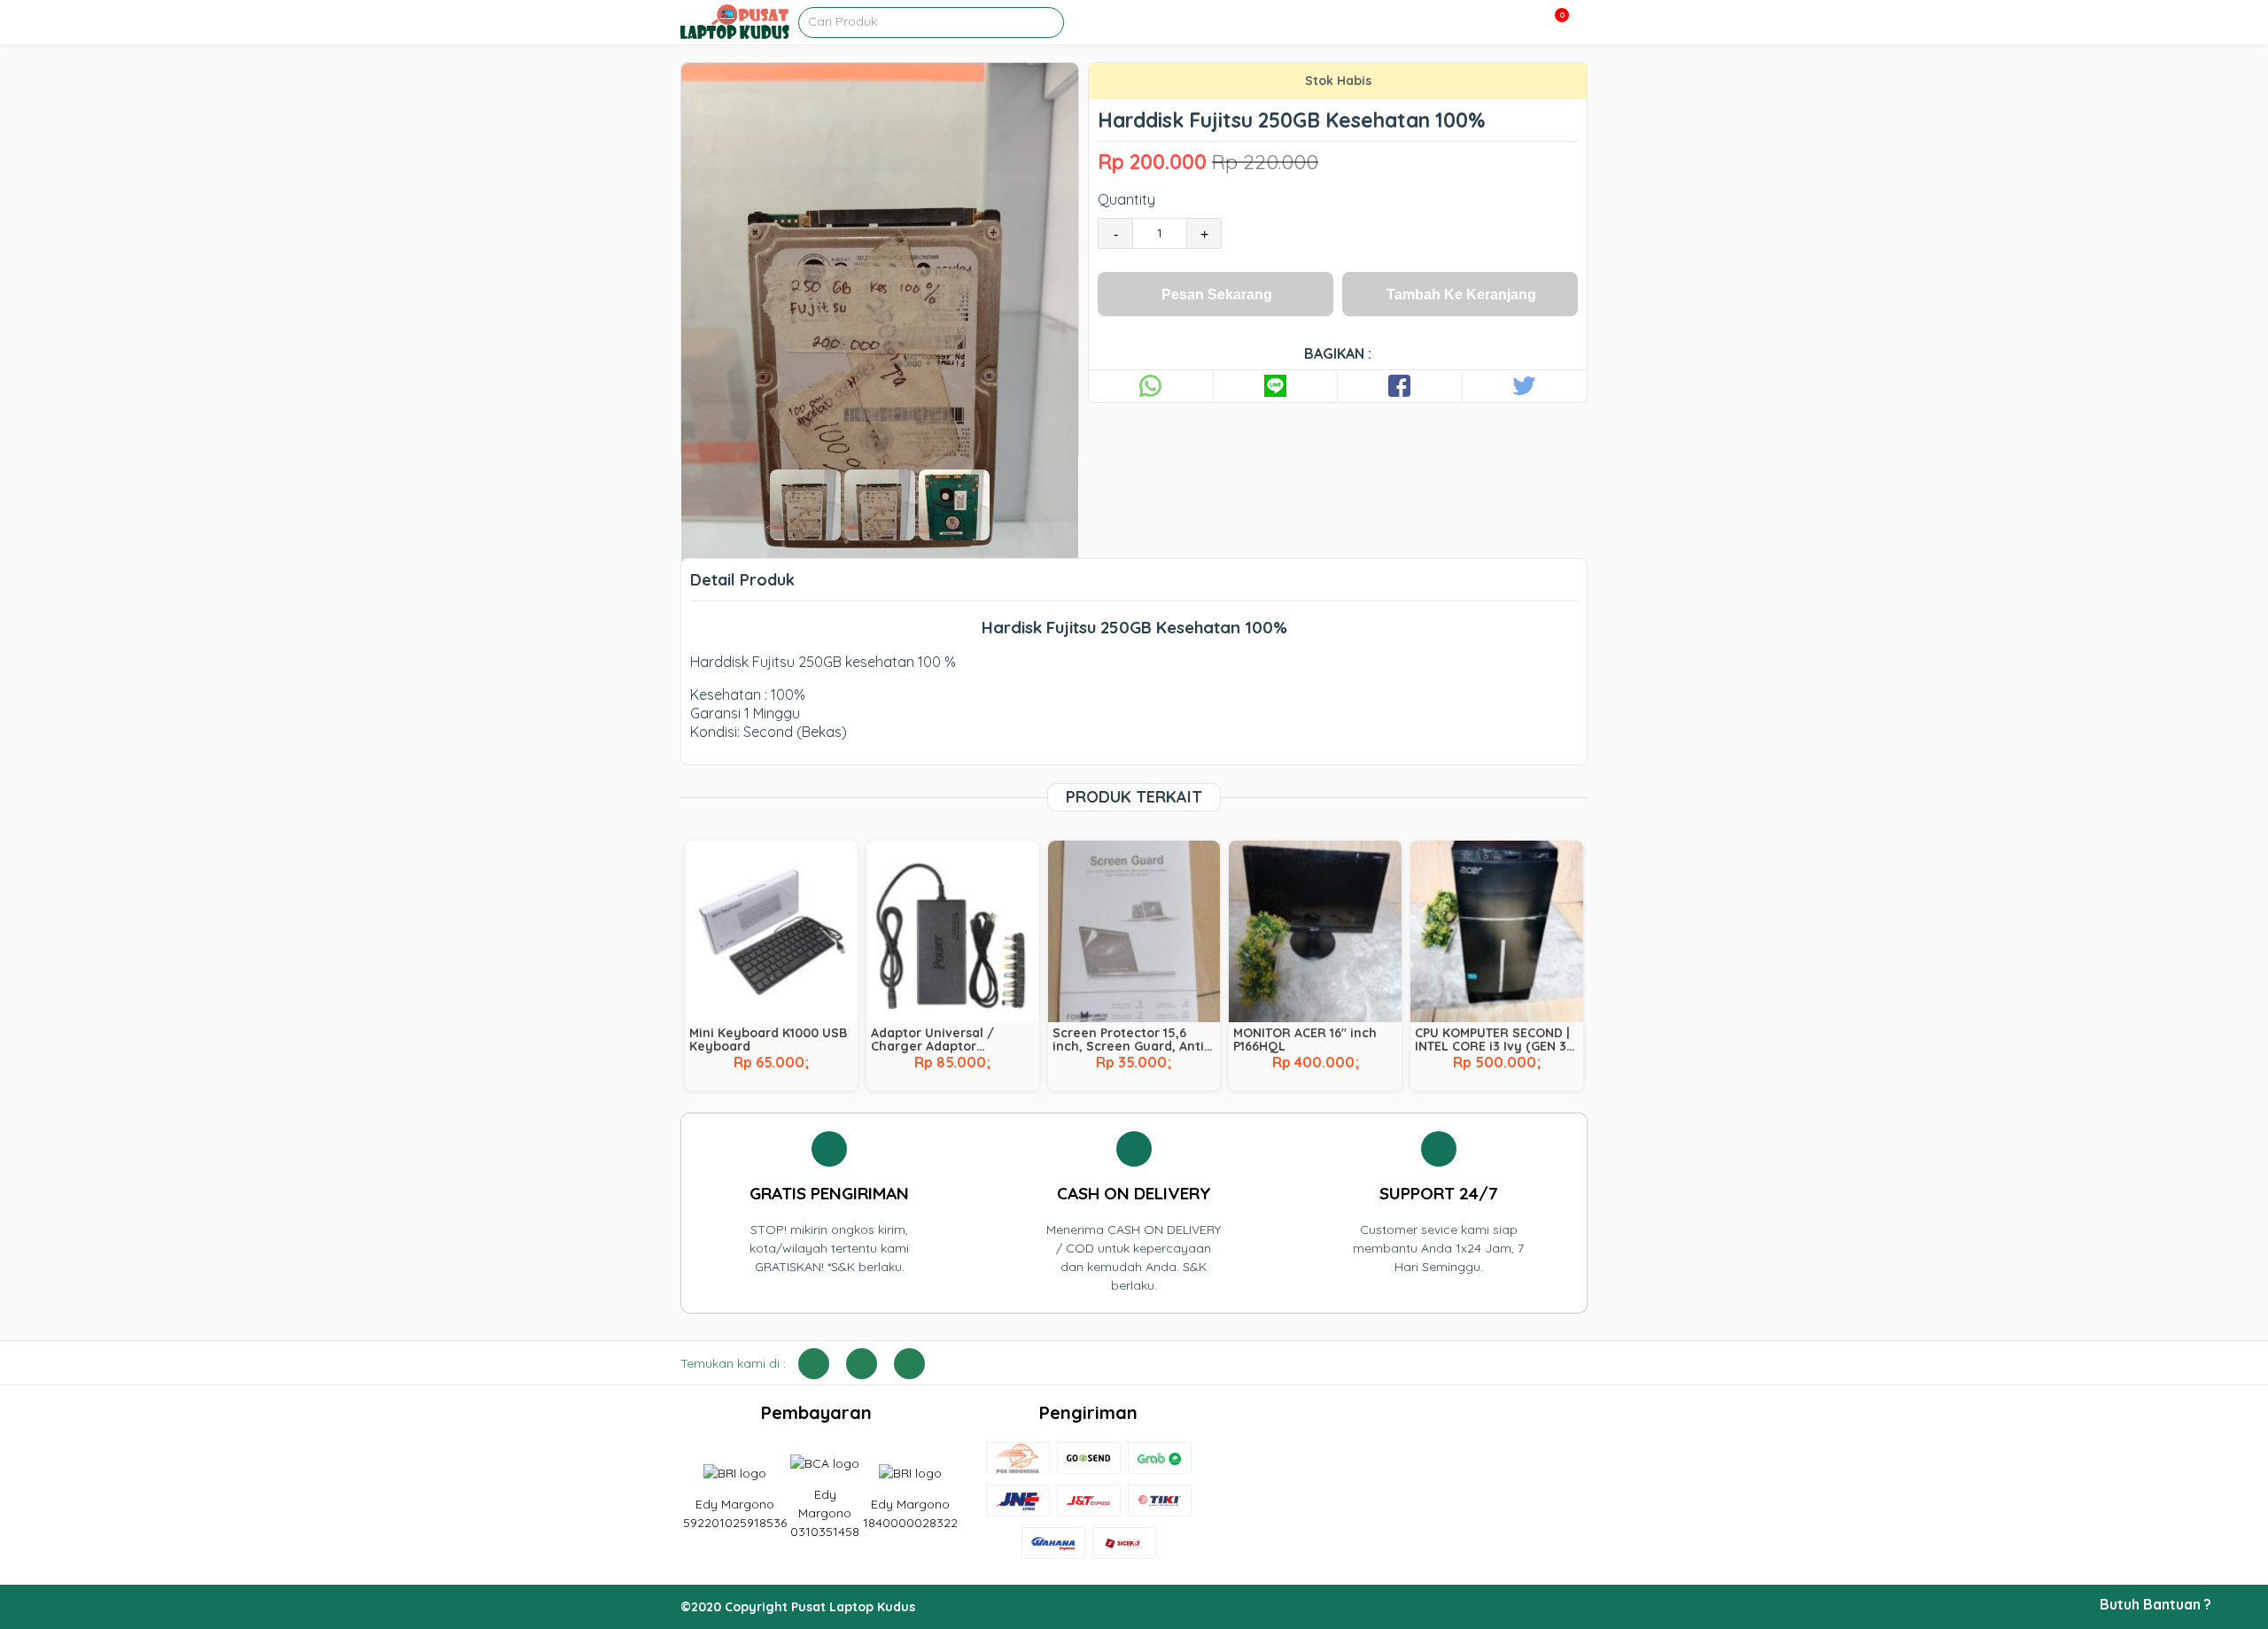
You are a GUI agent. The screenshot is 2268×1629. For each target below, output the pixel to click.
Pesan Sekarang (1217, 295)
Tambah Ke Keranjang (1461, 295)
